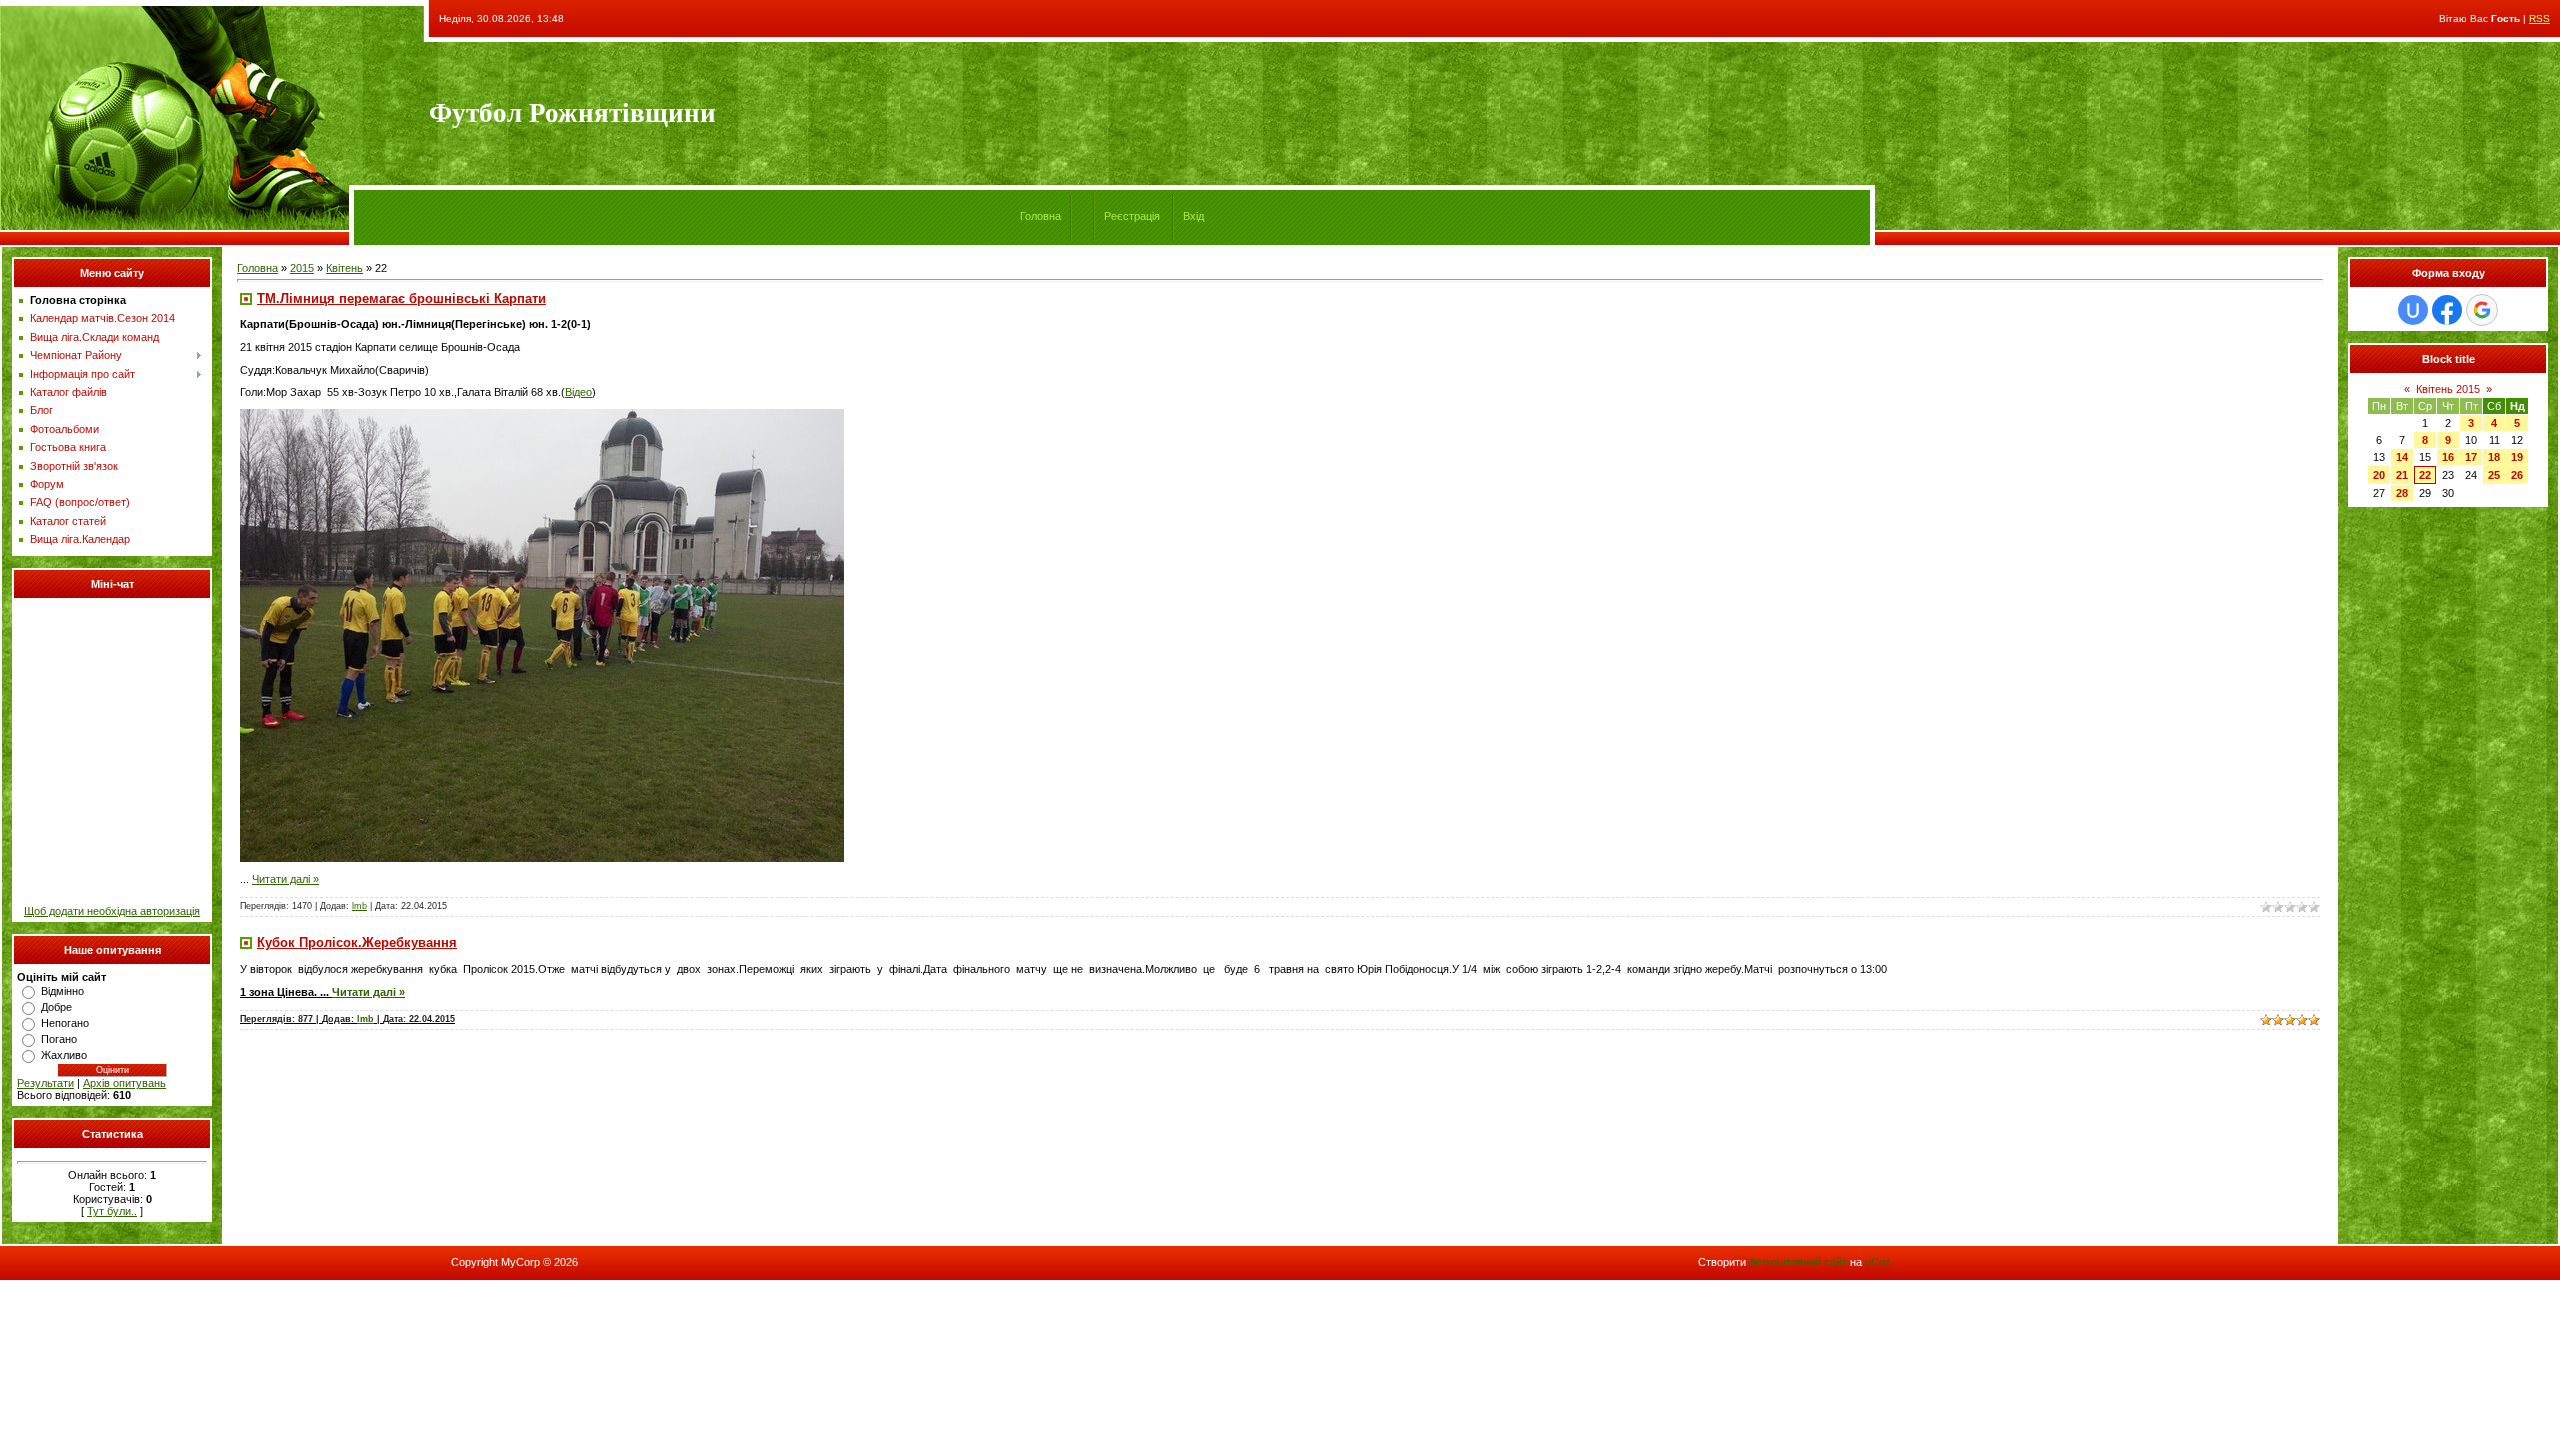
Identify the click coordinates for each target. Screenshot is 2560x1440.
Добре (56, 1007)
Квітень (344, 268)
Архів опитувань (124, 1083)
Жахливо (64, 1055)
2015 (302, 268)
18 (2494, 457)
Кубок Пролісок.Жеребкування (357, 942)
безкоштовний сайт (1798, 1262)
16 (2448, 457)
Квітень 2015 (2448, 389)
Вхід (1193, 216)
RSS (2539, 18)
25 (2494, 475)
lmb (359, 906)
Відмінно (62, 991)
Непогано (65, 1023)
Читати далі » (285, 879)
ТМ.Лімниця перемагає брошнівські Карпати (401, 298)
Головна (1040, 216)
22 (2425, 475)
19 (2517, 457)
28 (2402, 493)
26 (2517, 475)
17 (2471, 457)
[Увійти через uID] (2413, 310)
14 (2402, 457)
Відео (578, 392)
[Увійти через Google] (2482, 310)
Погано (59, 1039)
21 (2402, 475)
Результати (45, 1083)
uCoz (1878, 1262)
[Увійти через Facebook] (2447, 310)
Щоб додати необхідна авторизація (112, 911)
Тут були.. (112, 1211)
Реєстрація (1132, 216)
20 (2379, 475)
